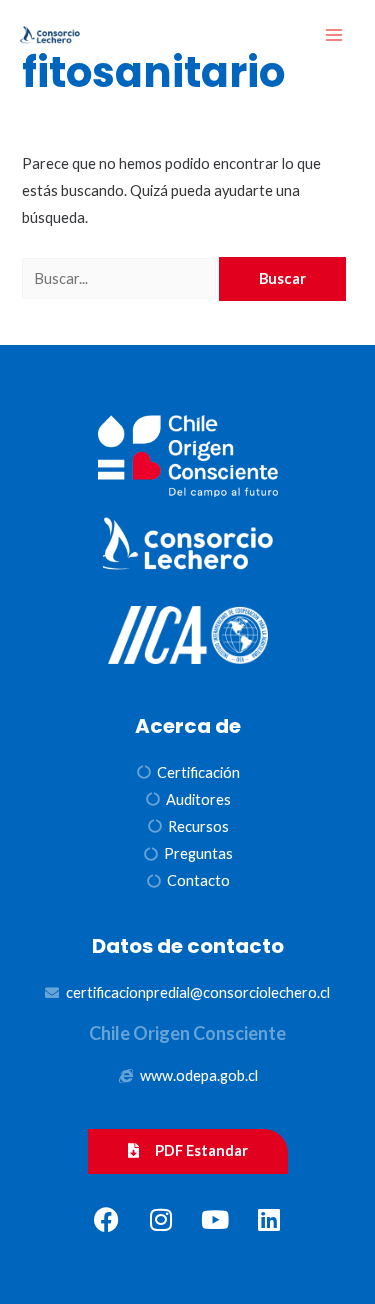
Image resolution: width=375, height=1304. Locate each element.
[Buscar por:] (120, 278)
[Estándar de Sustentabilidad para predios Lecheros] (50, 35)
